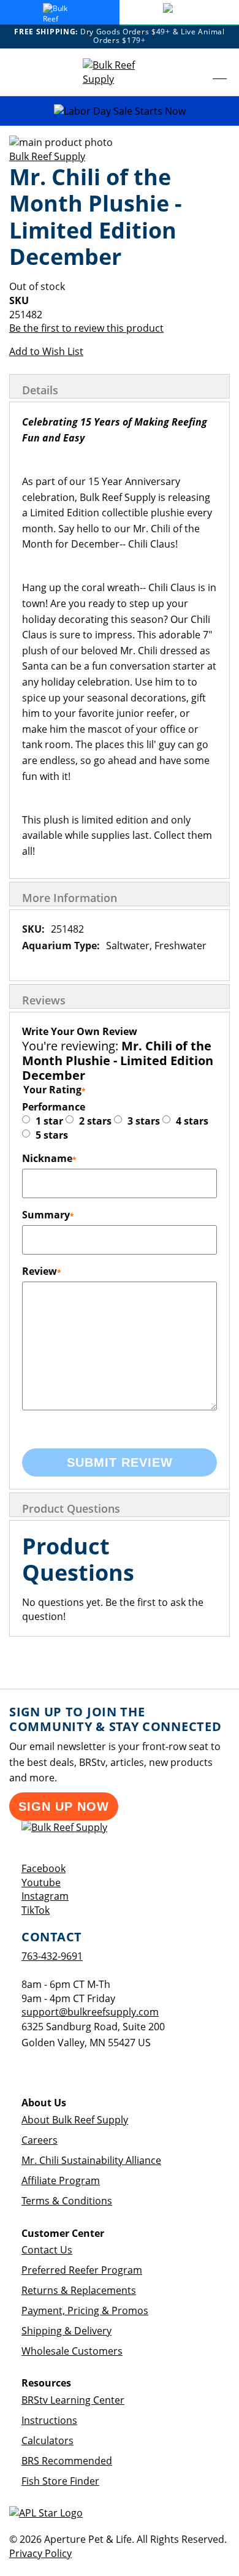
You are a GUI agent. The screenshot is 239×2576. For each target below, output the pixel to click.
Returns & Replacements (79, 2290)
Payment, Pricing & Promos (85, 2310)
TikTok (36, 1910)
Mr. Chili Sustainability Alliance (91, 2160)
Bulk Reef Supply (47, 156)
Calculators (47, 2440)
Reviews (44, 1000)
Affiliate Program (61, 2180)
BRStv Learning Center (73, 2400)
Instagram (45, 1896)
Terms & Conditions (67, 2201)
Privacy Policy (40, 2553)
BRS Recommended (67, 2461)
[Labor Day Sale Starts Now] (120, 111)
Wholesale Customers (72, 2351)
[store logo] (120, 72)
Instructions (49, 2420)
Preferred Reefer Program (82, 2270)
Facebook (44, 1868)
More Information (70, 898)
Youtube (41, 1882)
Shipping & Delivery (66, 2331)
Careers (40, 2140)
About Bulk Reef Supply (75, 2120)
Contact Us (47, 2250)
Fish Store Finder (60, 2481)
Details (40, 390)
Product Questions (71, 1508)
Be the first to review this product (86, 328)
